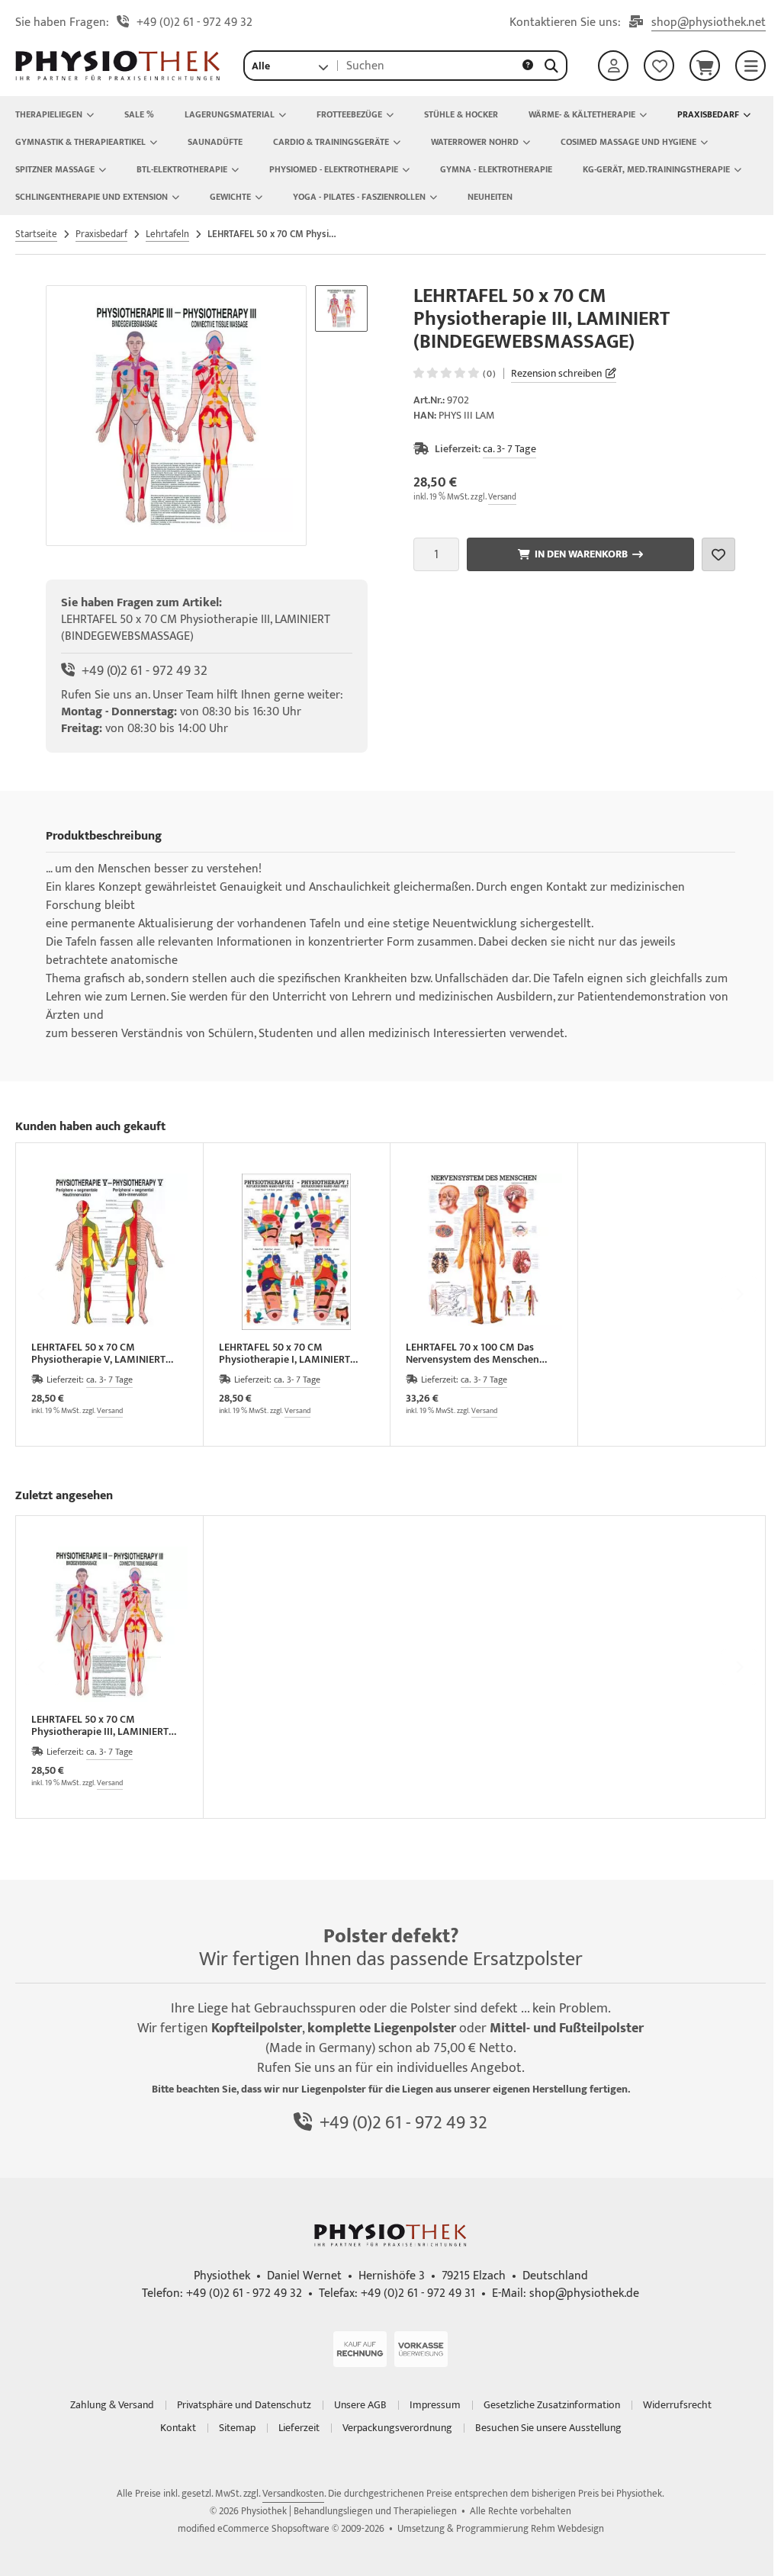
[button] (290, 66)
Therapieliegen (49, 114)
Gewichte (230, 197)
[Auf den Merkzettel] (718, 554)
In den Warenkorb (580, 554)
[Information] (528, 66)
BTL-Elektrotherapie (182, 169)
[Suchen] (551, 66)
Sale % (139, 114)
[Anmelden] (613, 66)
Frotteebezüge (349, 114)
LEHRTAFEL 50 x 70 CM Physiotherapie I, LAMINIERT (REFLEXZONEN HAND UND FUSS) (294, 1354)
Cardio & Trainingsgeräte (331, 142)
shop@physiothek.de (584, 2293)
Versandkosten (293, 2494)
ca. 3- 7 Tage (509, 449)
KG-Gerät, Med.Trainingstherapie (656, 169)
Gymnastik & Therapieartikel (80, 142)
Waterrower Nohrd (475, 142)
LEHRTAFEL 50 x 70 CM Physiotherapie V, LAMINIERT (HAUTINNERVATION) (98, 1354)
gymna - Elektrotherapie (496, 169)
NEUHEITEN (490, 197)
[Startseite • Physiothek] (118, 77)
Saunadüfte (215, 142)
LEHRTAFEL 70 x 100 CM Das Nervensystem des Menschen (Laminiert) (472, 1354)
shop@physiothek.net (709, 23)
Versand (502, 497)
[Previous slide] (42, 1294)
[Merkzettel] (659, 66)
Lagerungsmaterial (230, 114)
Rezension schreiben (556, 373)
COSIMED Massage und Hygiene (628, 142)
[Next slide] (739, 1294)
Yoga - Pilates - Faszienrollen (359, 197)
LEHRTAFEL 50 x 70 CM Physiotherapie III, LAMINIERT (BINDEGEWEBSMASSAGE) (100, 1726)
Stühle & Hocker (461, 114)
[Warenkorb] (705, 66)
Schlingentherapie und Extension (92, 197)
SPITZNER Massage (55, 169)
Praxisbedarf (708, 114)
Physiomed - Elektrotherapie (334, 169)
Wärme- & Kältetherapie (582, 114)
